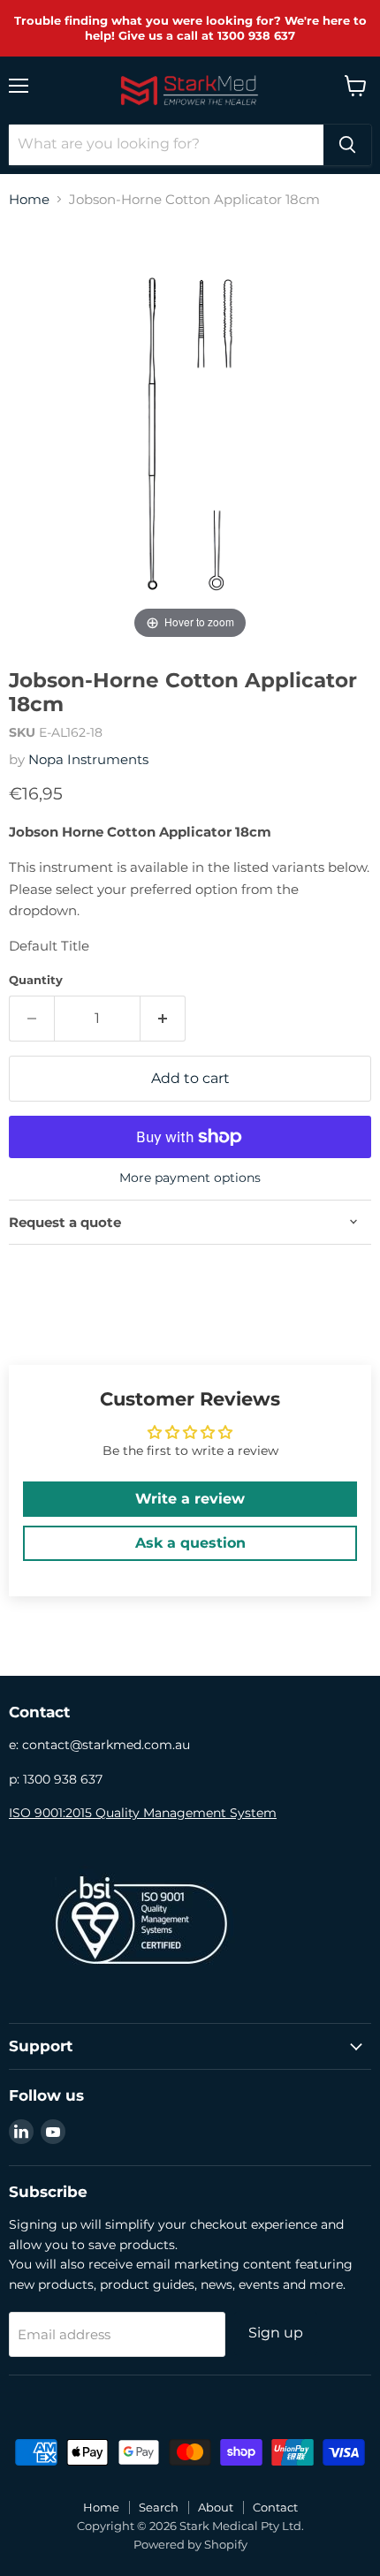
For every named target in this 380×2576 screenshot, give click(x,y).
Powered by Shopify (190, 2544)
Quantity (36, 980)
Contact (275, 2507)
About (216, 2507)
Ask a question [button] (190, 1543)
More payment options (190, 1178)
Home (29, 199)
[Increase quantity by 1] (163, 1019)
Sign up (276, 2333)
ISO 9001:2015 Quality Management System (143, 1813)
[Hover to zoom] (190, 432)
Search (159, 2507)
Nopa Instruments (88, 759)
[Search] (347, 145)
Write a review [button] (190, 1499)
